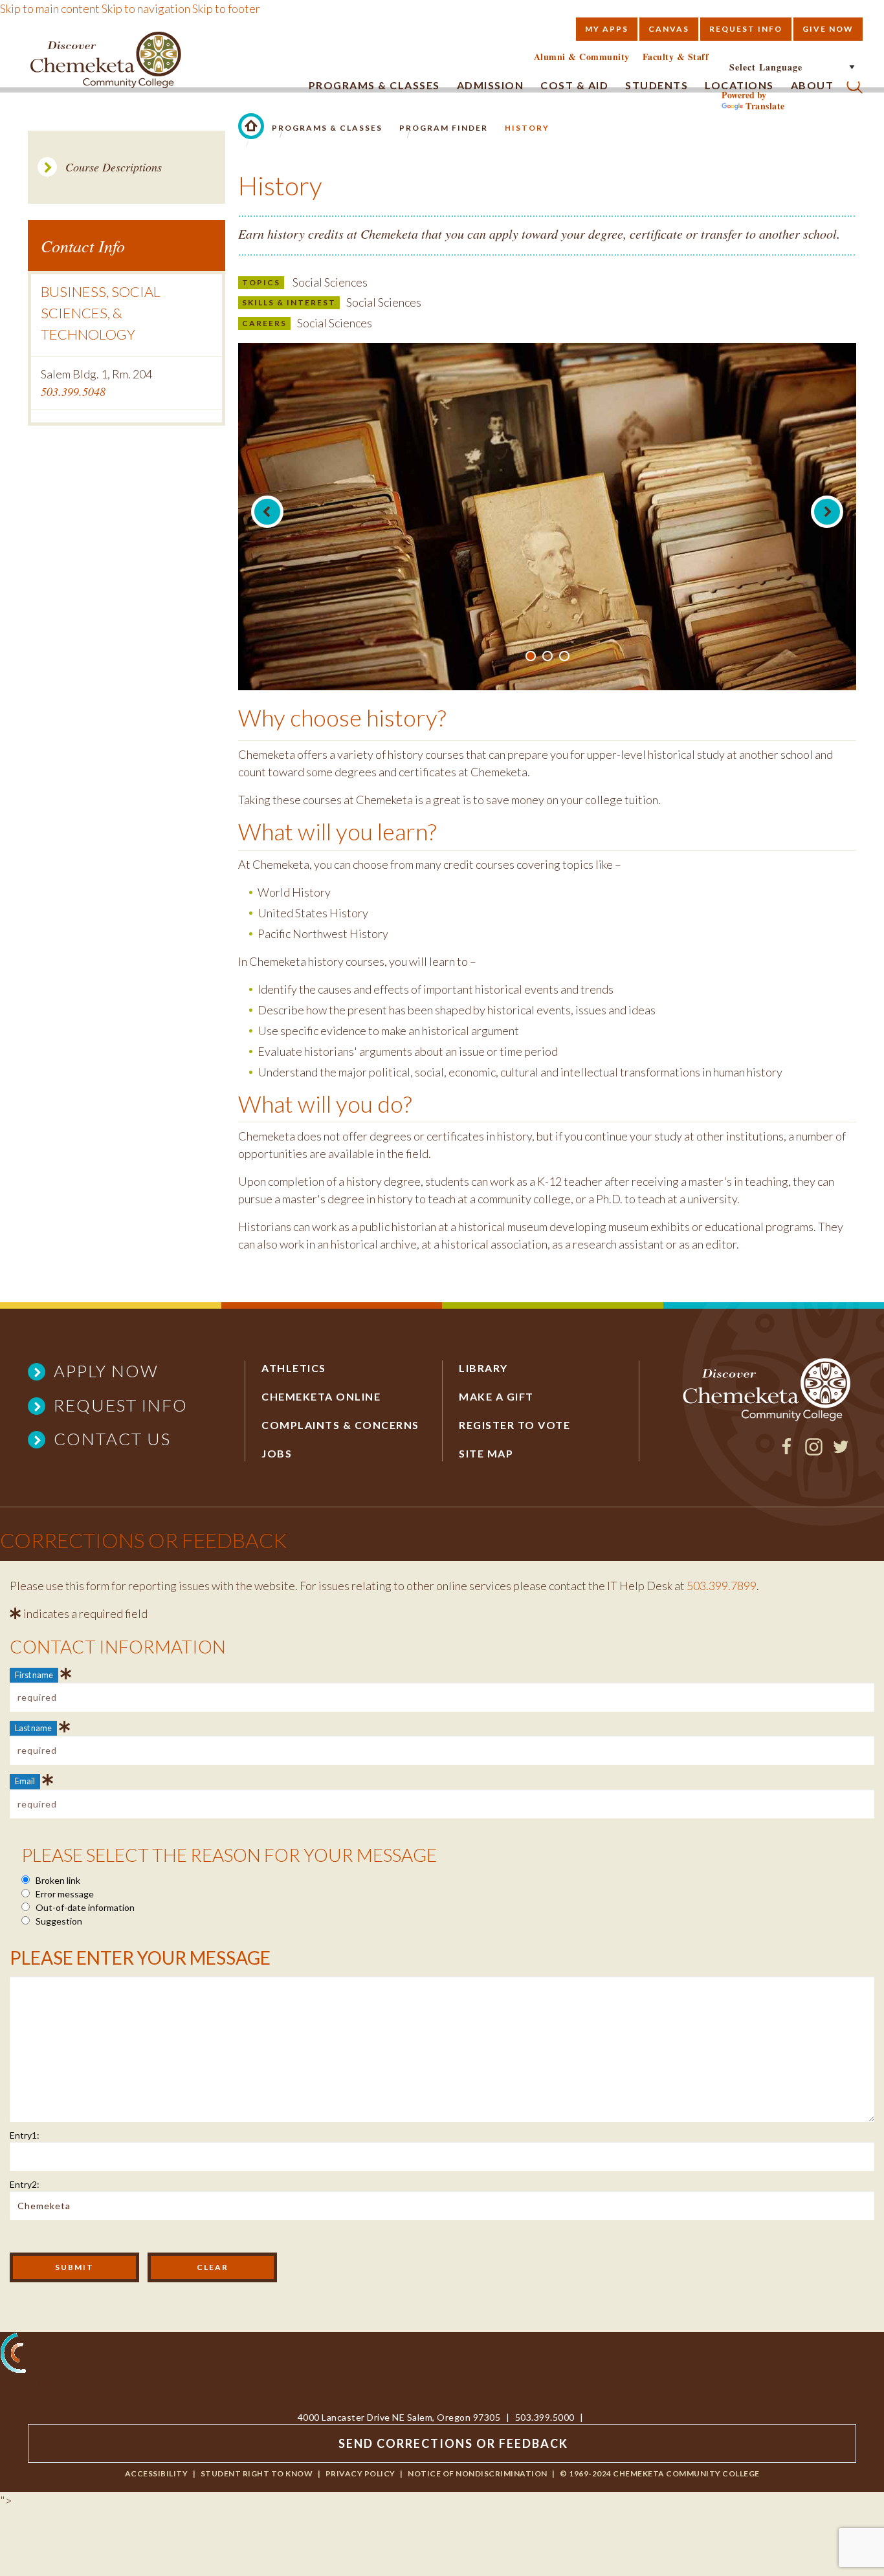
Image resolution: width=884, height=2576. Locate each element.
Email (25, 1781)
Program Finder (444, 128)
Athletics (294, 1368)
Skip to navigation (146, 8)
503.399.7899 (722, 1586)
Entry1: (25, 2135)
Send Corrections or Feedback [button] (453, 2443)
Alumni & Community (582, 57)
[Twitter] (841, 1451)
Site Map (486, 1453)
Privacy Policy (360, 2473)
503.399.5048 (73, 391)
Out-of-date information (84, 1907)
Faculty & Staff (676, 57)
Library (483, 1368)
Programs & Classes (374, 85)
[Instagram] (814, 1451)
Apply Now (106, 1371)
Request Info (746, 29)
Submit (74, 2267)
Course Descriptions (114, 167)
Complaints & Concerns (340, 1425)
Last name (33, 1728)
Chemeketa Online (321, 1396)
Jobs (277, 1453)
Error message (64, 1894)
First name (34, 1675)
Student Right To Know (257, 2473)
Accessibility (157, 2473)
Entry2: (25, 2184)
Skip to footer (226, 8)
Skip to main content (50, 8)
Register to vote (514, 1425)
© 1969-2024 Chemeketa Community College (660, 2473)
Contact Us (112, 1439)
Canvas (669, 29)
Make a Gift (496, 1396)
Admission (491, 85)
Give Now (828, 29)
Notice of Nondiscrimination (478, 2473)
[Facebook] (787, 1451)
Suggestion (58, 1921)
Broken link (57, 1880)
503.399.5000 (545, 2417)
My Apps (607, 29)
